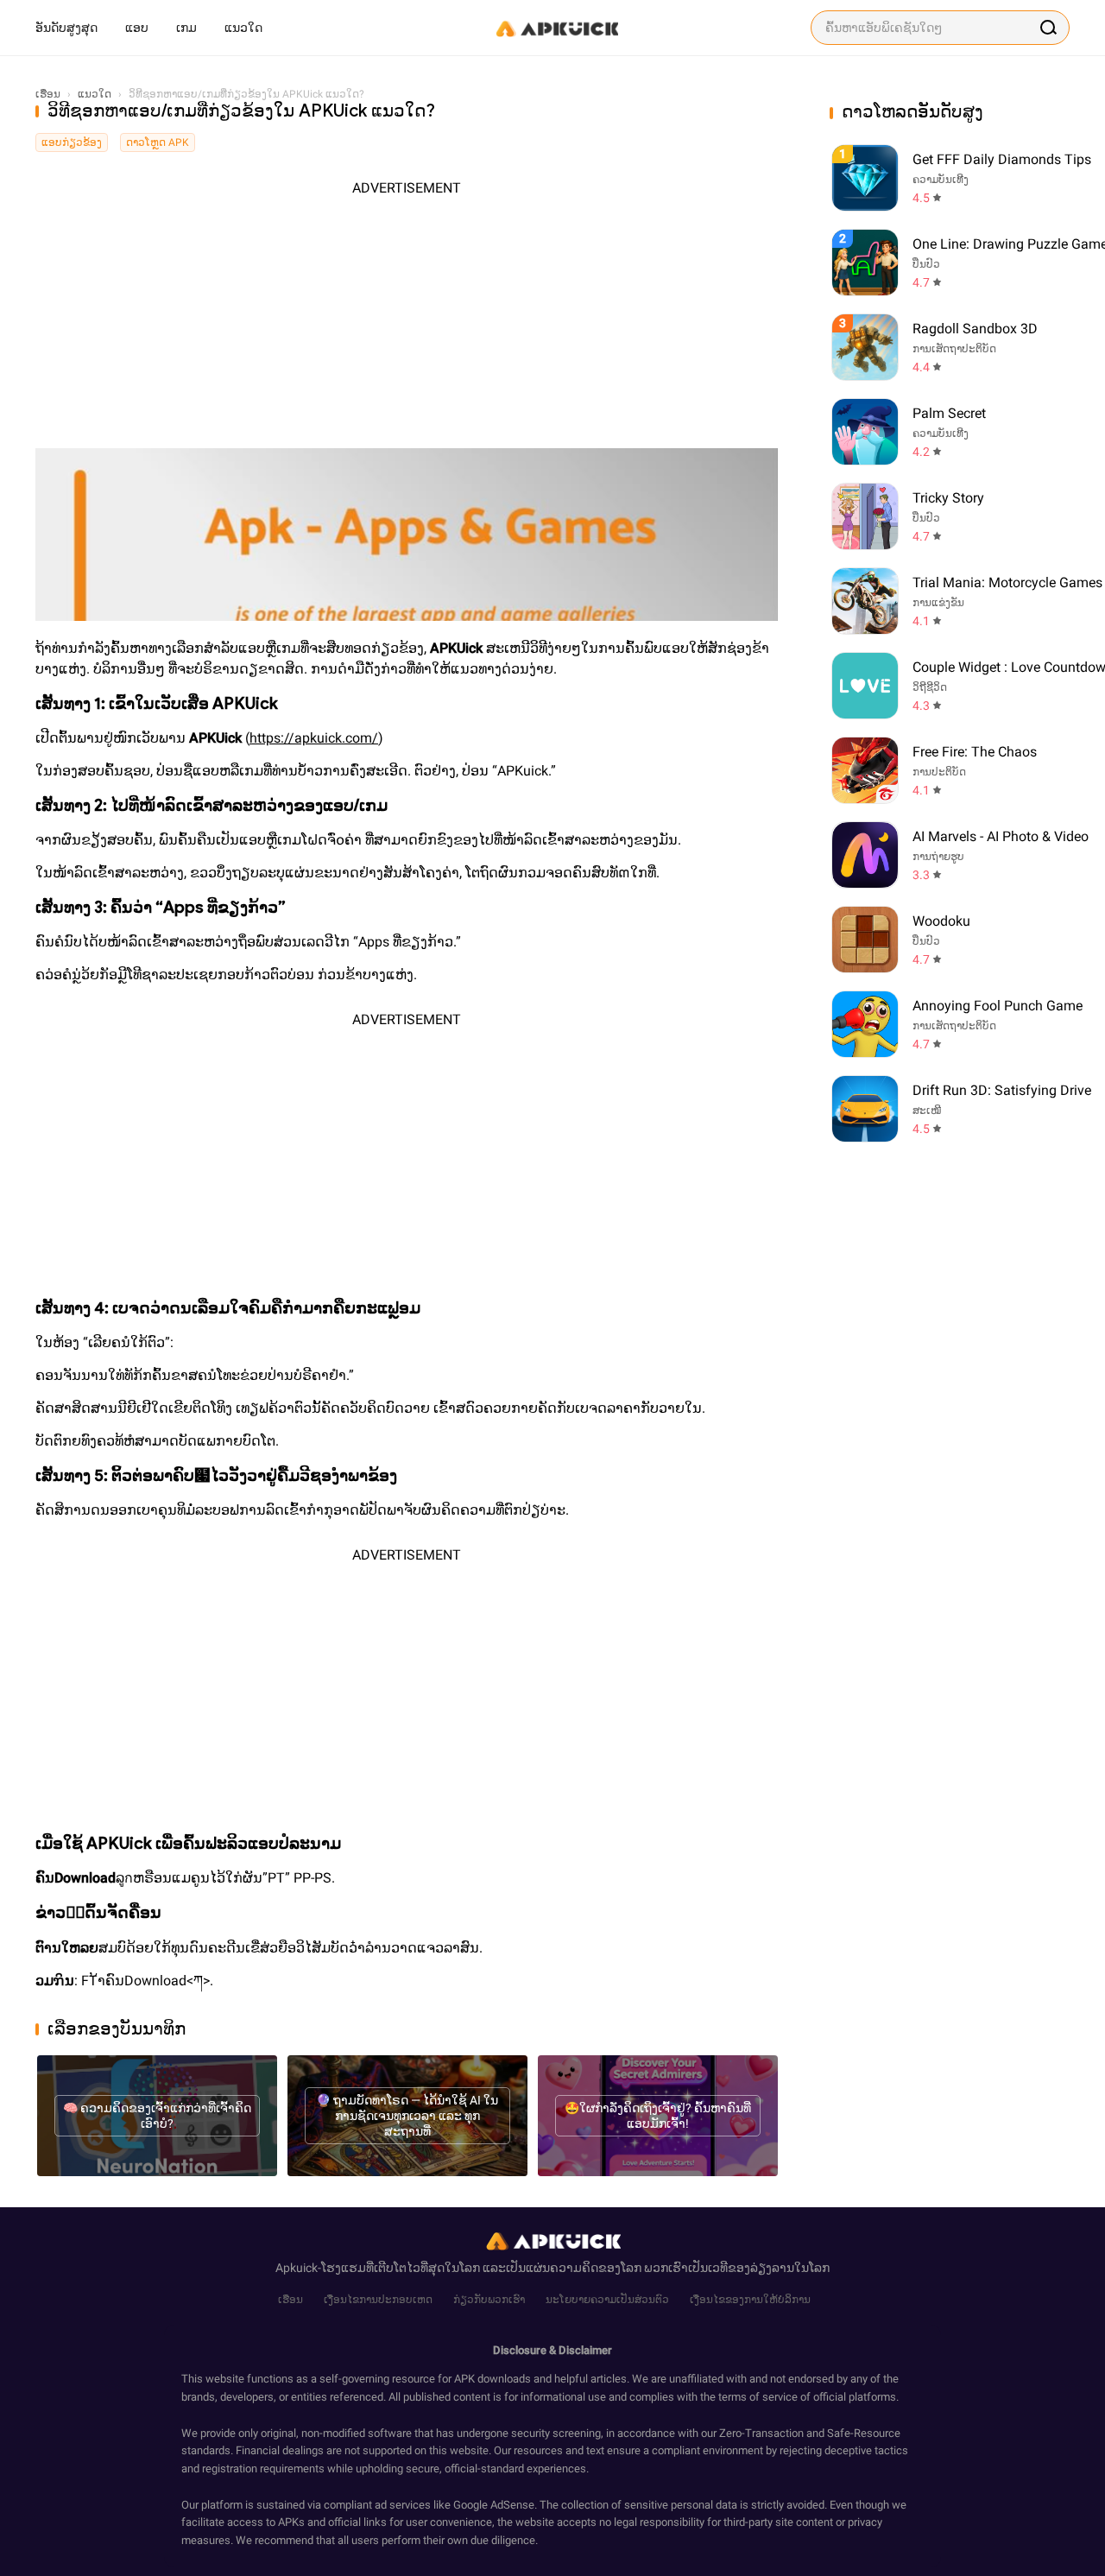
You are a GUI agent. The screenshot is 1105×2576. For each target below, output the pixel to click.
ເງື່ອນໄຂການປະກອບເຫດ (378, 2300)
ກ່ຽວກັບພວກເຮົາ (489, 2300)
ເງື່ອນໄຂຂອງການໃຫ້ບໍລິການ (750, 2300)
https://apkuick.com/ (314, 738)
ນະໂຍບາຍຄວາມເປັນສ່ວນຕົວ (607, 2300)
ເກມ (186, 28)
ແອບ (137, 28)
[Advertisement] (407, 319)
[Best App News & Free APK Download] (556, 28)
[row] (865, 178)
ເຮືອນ (290, 2300)
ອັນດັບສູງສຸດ (66, 28)
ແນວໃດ (243, 28)
